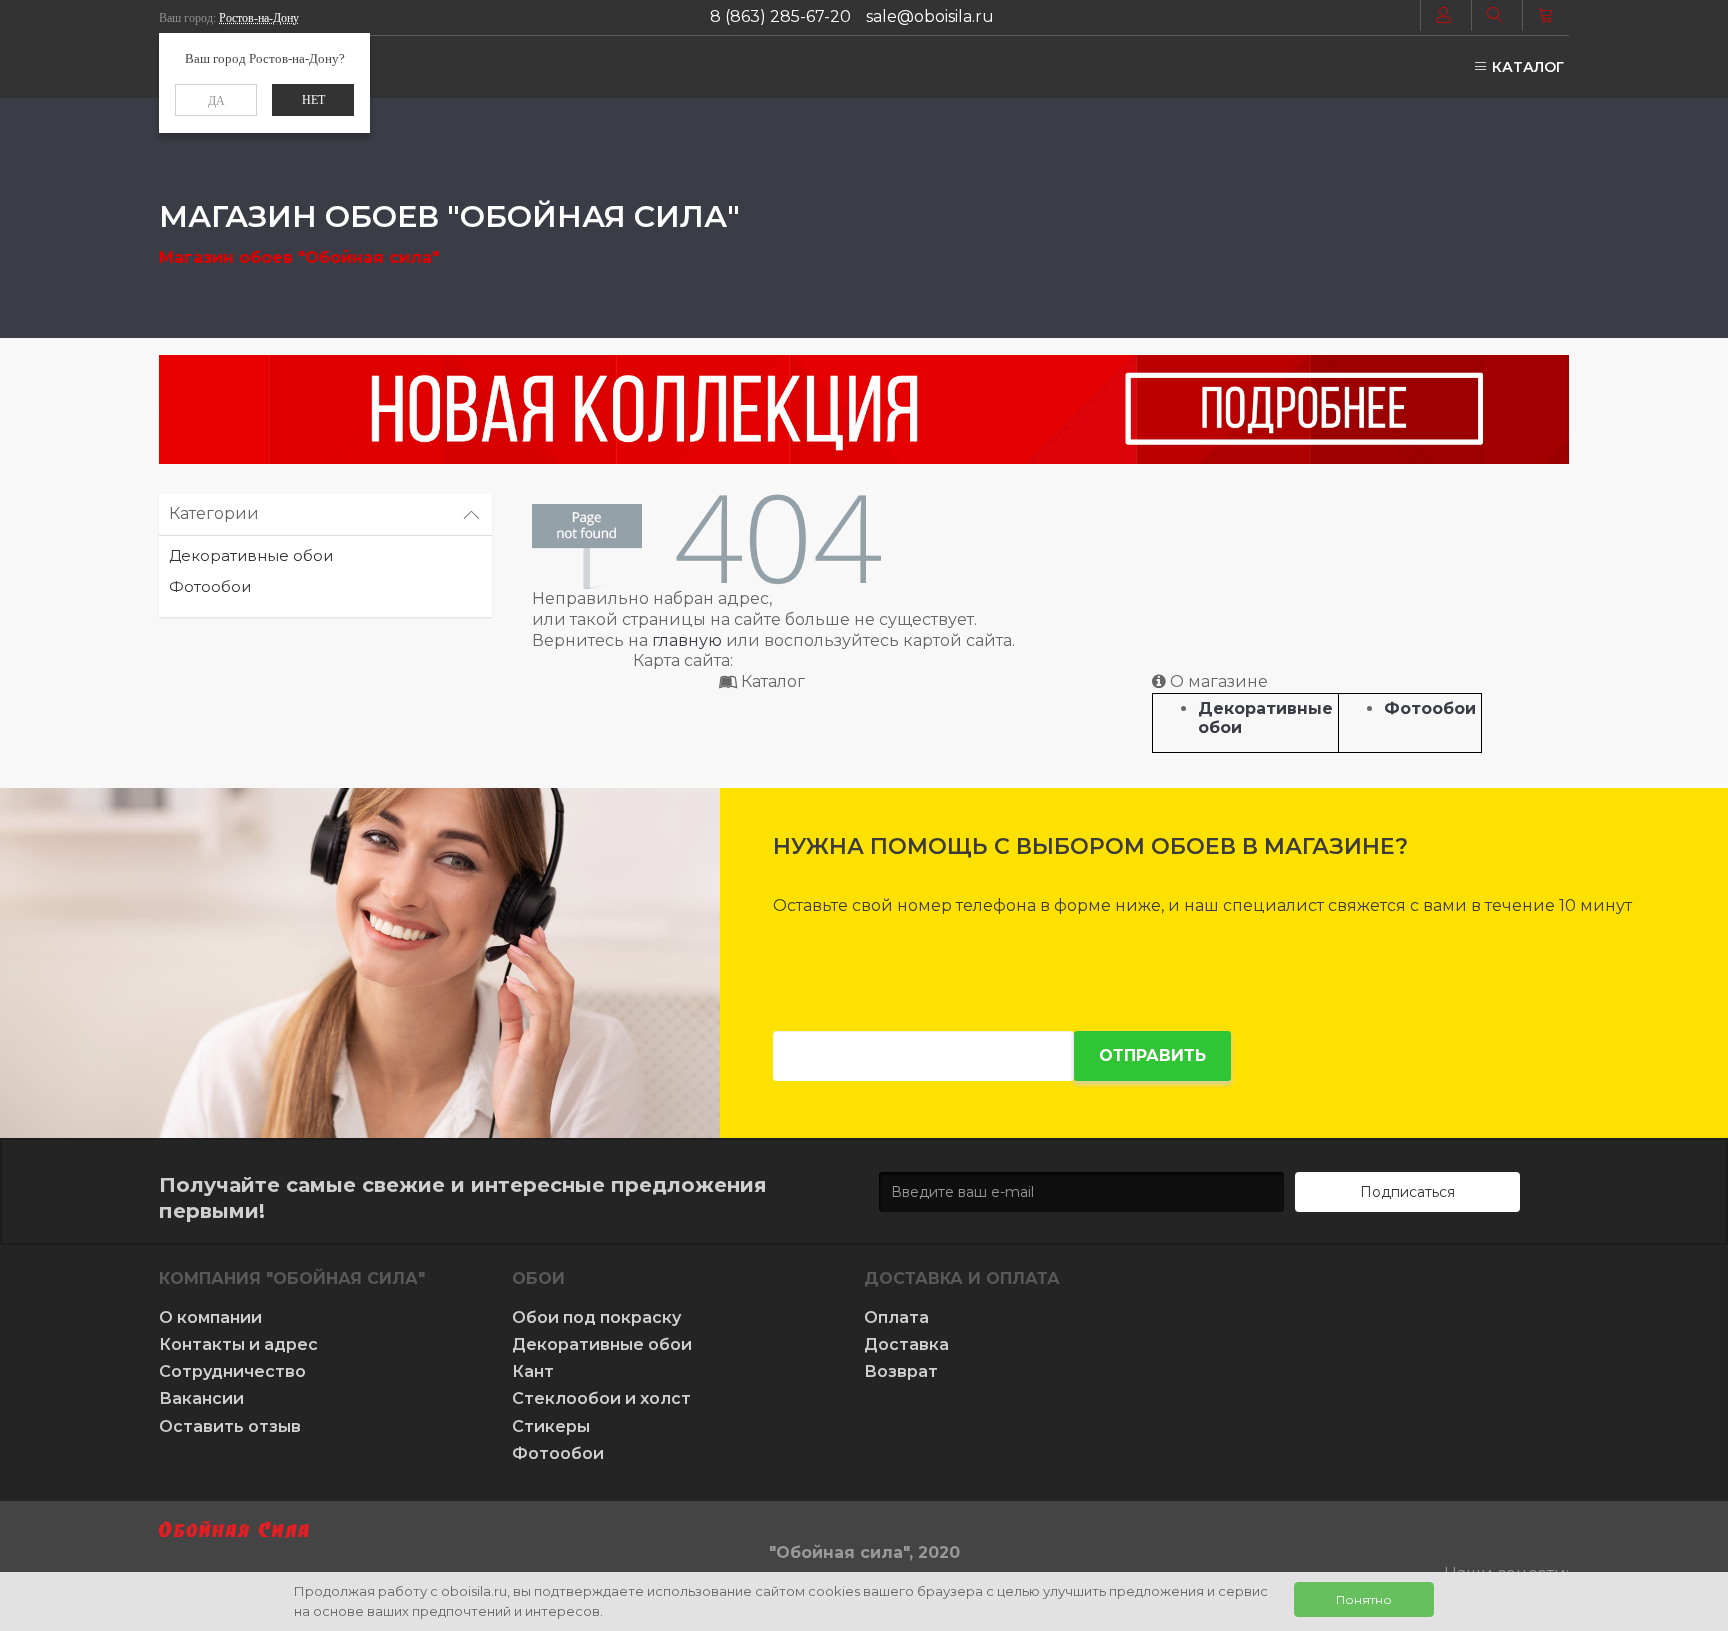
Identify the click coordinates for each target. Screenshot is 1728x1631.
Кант (533, 1371)
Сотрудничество (232, 1371)
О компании (210, 1317)
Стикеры (551, 1426)
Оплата (896, 1317)
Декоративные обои (251, 555)
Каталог (1526, 67)
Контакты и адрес (238, 1344)
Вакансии (201, 1398)
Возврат (901, 1371)
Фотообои (210, 586)
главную (687, 640)
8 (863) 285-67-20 (780, 16)
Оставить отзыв (230, 1426)
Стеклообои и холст (601, 1398)
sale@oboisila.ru (930, 16)
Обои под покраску (596, 1317)
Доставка (906, 1344)
